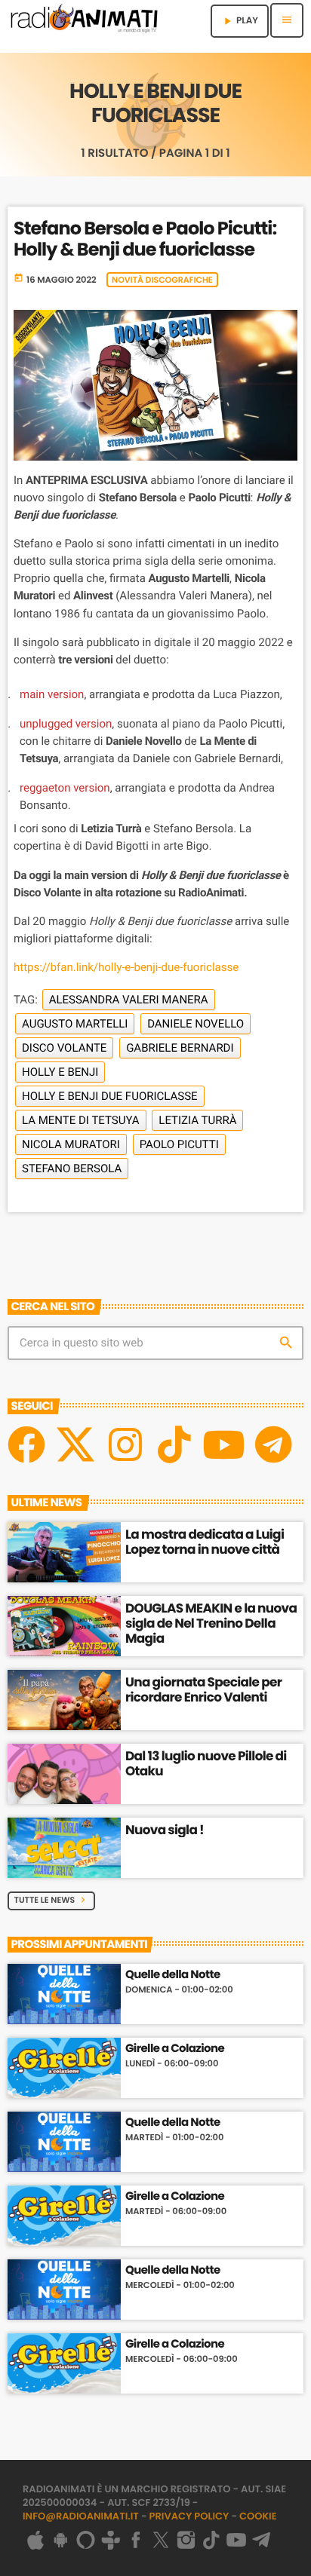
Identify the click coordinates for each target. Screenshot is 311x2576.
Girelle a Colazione (175, 2049)
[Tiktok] (174, 1444)
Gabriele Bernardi (180, 1048)
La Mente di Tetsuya (81, 1120)
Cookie (258, 2516)
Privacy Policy (189, 2516)
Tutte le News (52, 1900)
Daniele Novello (196, 1024)
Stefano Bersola (72, 1169)
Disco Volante (64, 1048)
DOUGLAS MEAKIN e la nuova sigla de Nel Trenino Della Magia (211, 1623)
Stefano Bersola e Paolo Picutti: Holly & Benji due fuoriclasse (145, 240)
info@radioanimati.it (81, 2516)
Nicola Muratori (71, 1144)
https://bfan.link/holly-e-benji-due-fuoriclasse (126, 967)
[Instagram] (125, 1444)
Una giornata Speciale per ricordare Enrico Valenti (203, 1689)
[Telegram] (273, 1444)
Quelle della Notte (173, 1975)
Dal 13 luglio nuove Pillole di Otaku (206, 1763)
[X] (75, 1444)
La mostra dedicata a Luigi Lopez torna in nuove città (205, 1542)
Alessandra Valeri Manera (129, 1000)
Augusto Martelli (75, 1024)
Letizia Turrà (197, 1120)
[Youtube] (223, 1444)
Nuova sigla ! (165, 1830)
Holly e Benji (60, 1072)
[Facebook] (26, 1444)
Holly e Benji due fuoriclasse (110, 1096)
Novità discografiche (162, 280)
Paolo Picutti (179, 1144)
